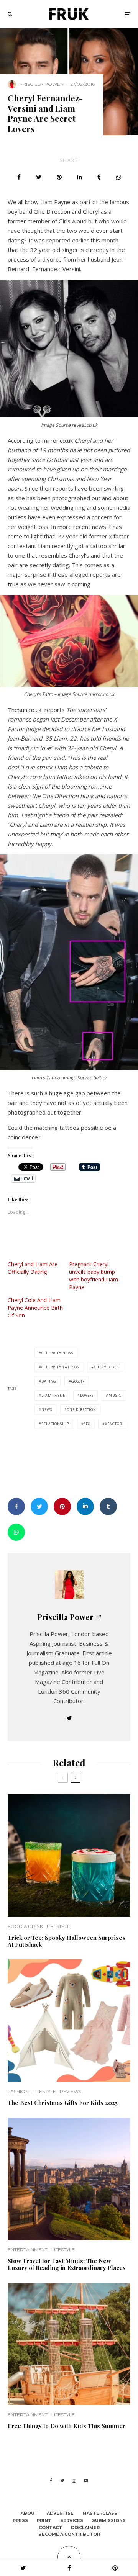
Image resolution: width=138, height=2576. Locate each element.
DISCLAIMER (85, 2527)
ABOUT (29, 2513)
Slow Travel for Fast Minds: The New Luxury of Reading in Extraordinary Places (67, 2264)
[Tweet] (39, 177)
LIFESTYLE (58, 1926)
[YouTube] (86, 2481)
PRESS (20, 2520)
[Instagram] (74, 2481)
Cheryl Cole (106, 1367)
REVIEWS (71, 2091)
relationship (55, 1424)
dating (49, 1381)
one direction (81, 1410)
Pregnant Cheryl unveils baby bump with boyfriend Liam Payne (94, 1276)
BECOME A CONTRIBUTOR (69, 2534)
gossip (78, 1381)
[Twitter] (62, 2481)
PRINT (44, 2520)
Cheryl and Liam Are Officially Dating (33, 1268)
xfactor (113, 1424)
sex (87, 1424)
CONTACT (50, 2527)
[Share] (19, 177)
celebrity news (57, 1353)
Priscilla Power (41, 84)
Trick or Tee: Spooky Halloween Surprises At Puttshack (67, 1941)
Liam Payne (53, 1395)
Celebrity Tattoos (60, 1367)
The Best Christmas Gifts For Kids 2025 (63, 2103)
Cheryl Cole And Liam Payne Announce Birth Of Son (35, 1308)
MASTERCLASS (100, 2513)
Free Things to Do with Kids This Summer (67, 2426)
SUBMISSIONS (109, 2520)
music (115, 1395)
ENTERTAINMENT (28, 2249)
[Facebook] (51, 2481)
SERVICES (72, 2520)
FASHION (18, 2091)
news (47, 1410)
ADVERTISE (60, 2513)
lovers (87, 1395)
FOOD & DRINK (25, 1926)
